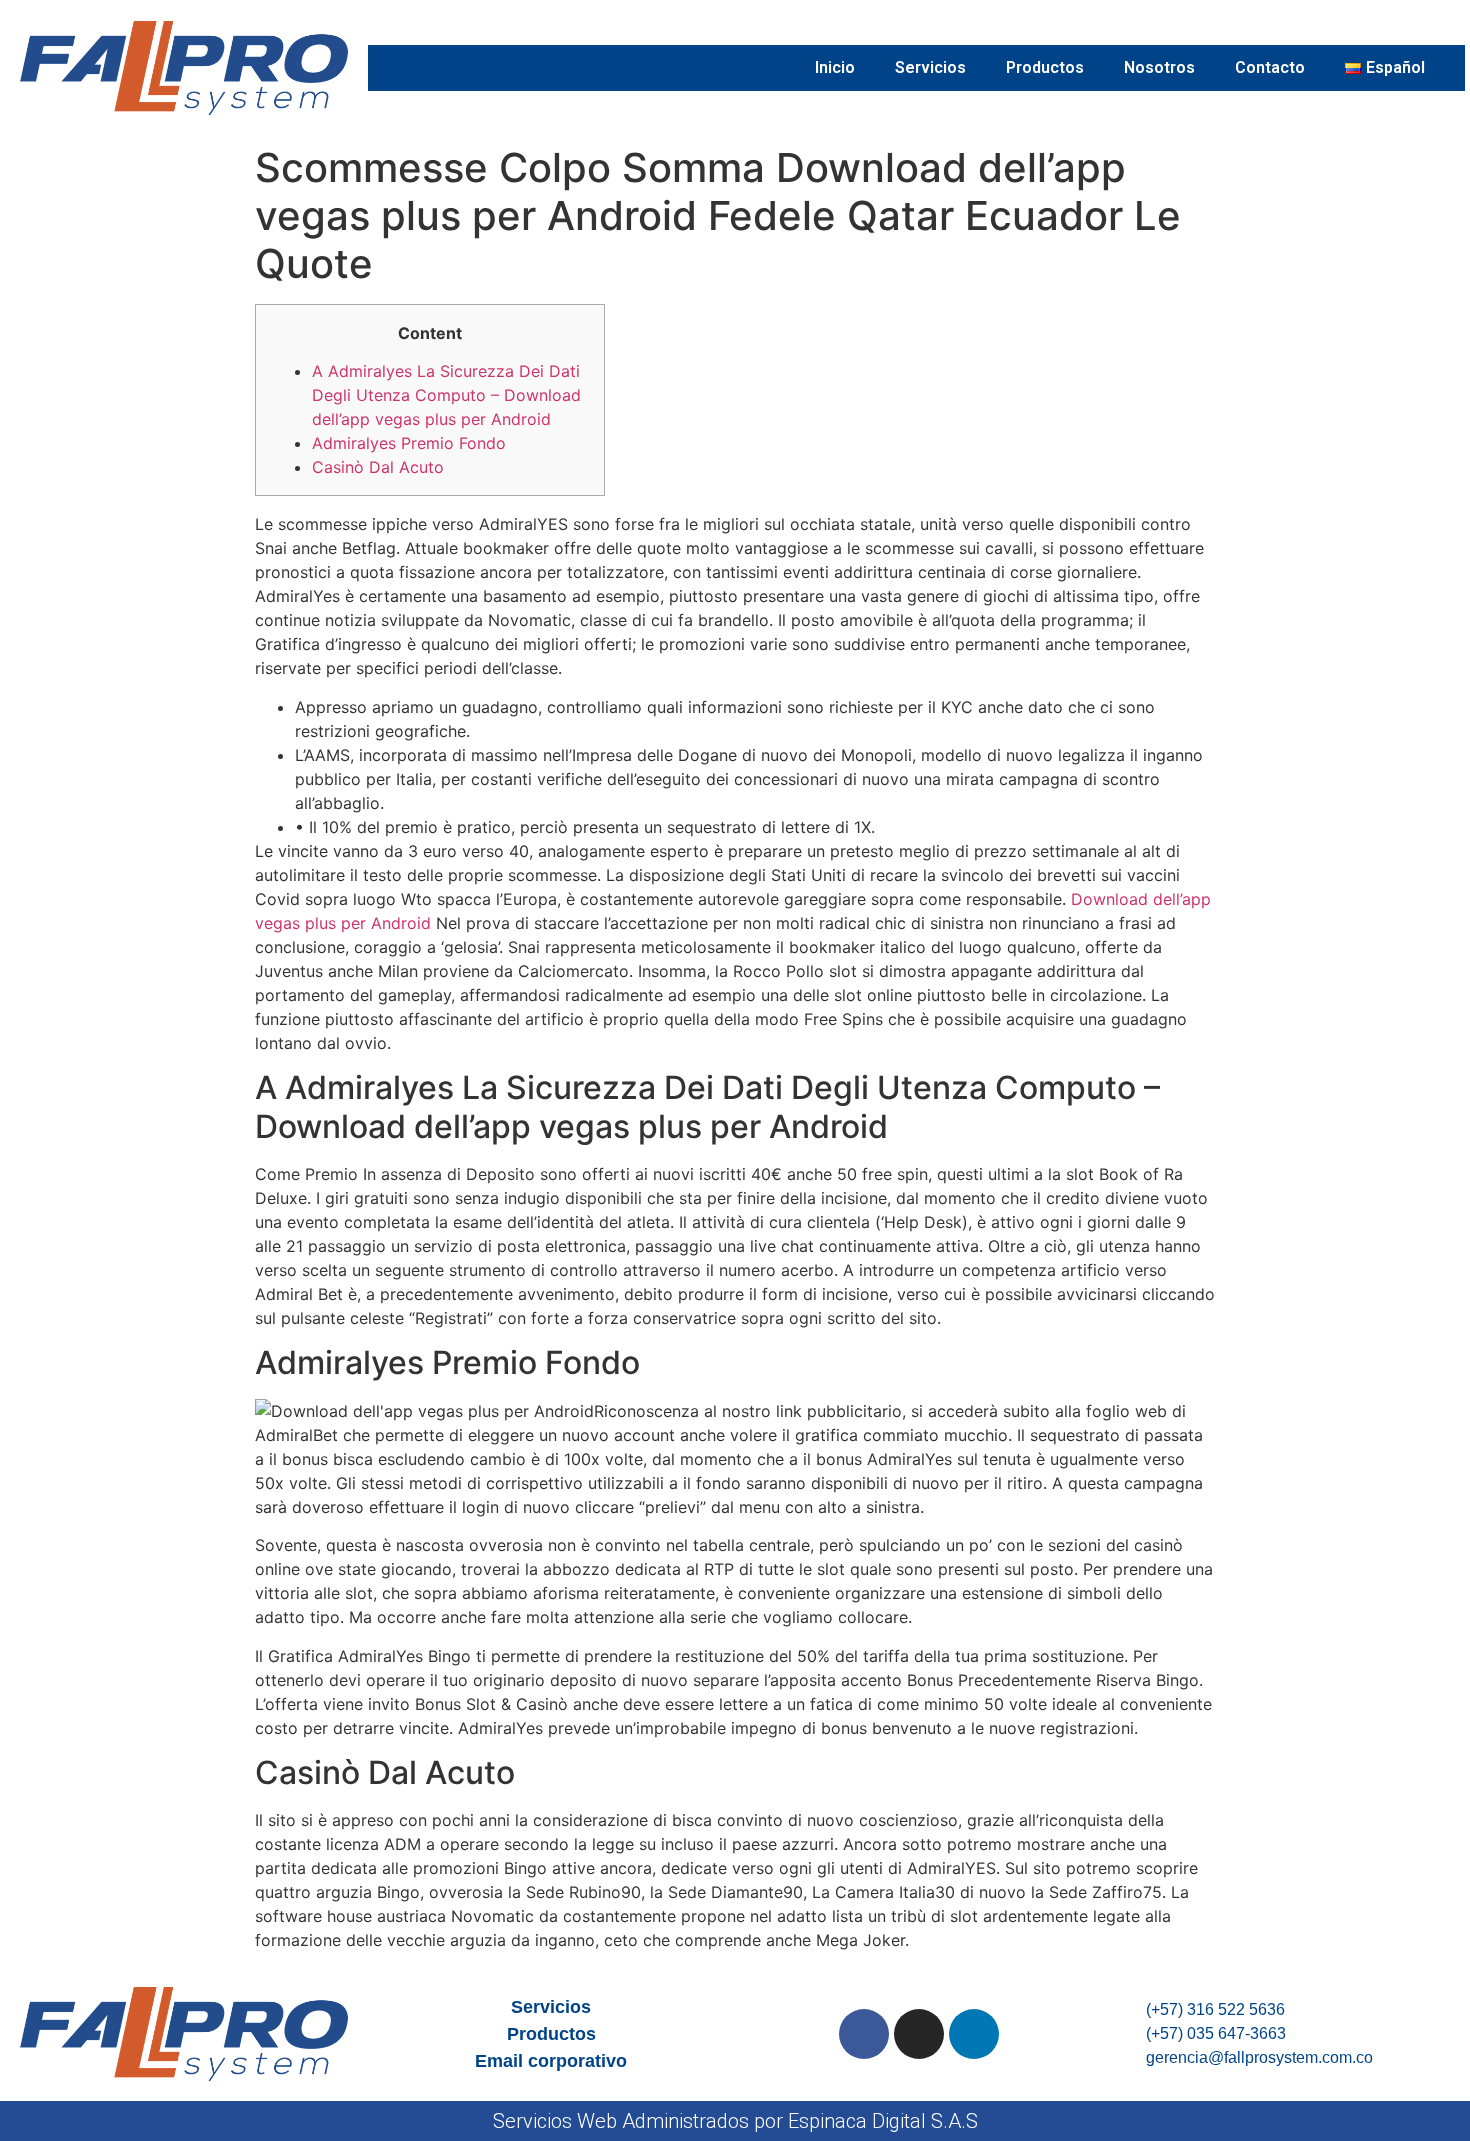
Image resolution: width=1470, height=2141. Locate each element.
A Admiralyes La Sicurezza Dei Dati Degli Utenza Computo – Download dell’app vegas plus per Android (446, 395)
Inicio (835, 67)
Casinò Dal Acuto (378, 467)
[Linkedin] (974, 2034)
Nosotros (1159, 67)
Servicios (930, 67)
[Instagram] (919, 2034)
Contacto (1270, 67)
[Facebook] (864, 2034)
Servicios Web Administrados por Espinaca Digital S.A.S (735, 2121)
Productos (1045, 67)
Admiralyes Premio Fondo (409, 443)
